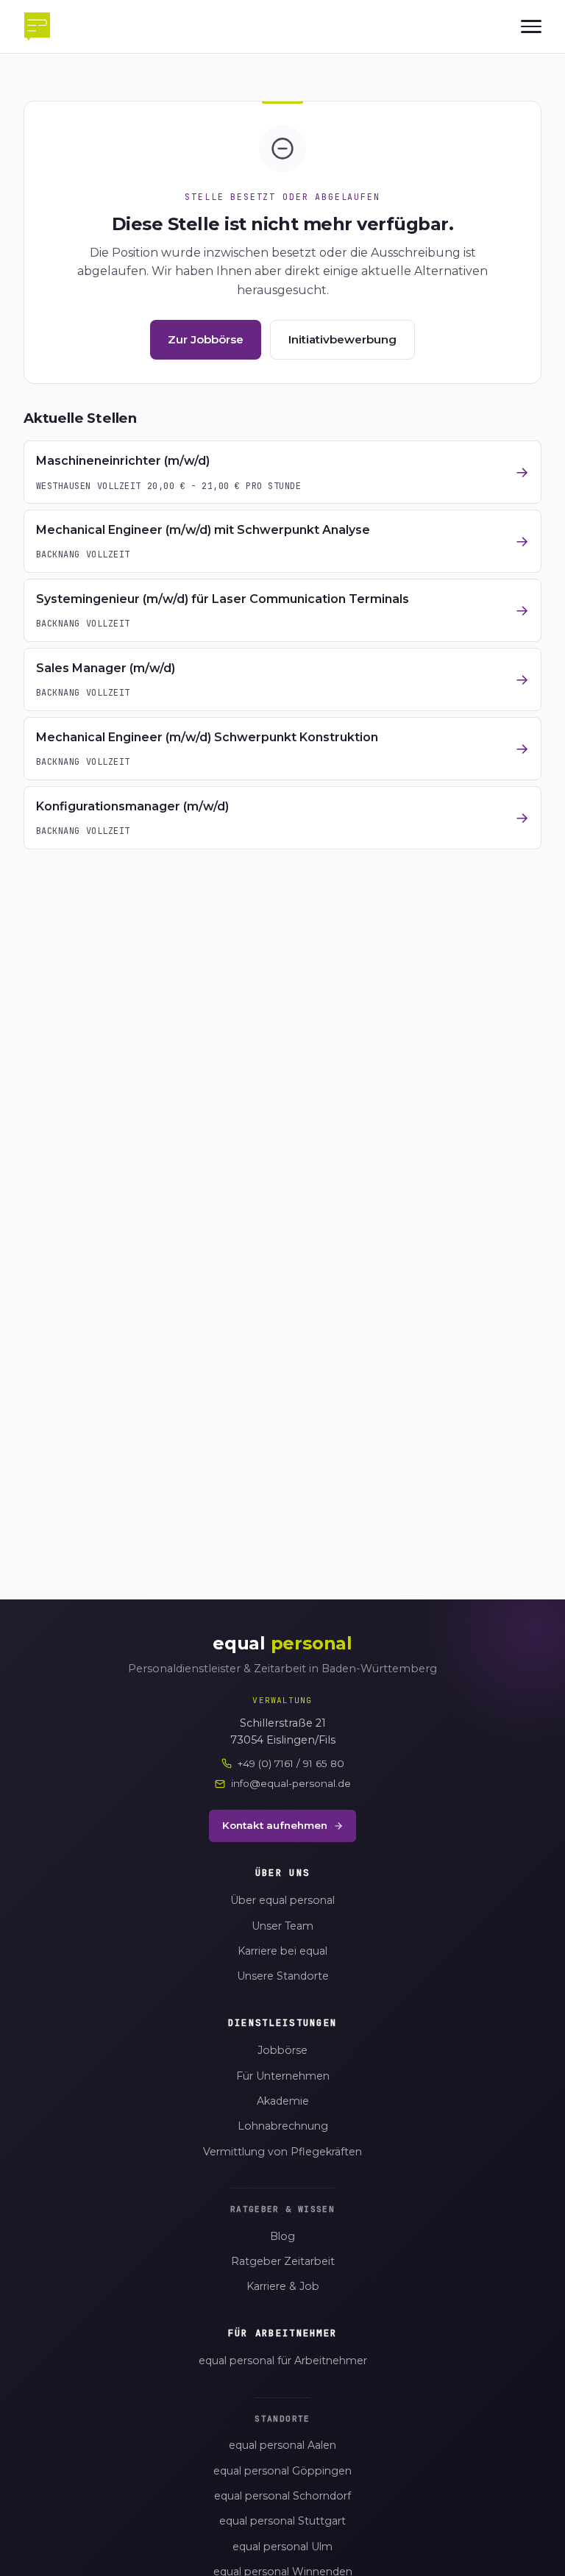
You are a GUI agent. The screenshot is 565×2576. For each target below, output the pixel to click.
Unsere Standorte (283, 1976)
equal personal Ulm (282, 2547)
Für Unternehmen (283, 2076)
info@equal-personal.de (291, 1783)
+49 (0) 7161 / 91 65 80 (291, 1763)
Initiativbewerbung (342, 339)
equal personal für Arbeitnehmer (283, 2361)
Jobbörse (282, 2050)
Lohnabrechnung (283, 2126)
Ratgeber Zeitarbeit (283, 2261)
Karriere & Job (283, 2286)
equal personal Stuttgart (282, 2521)
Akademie (283, 2101)
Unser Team (282, 1926)
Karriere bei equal (282, 1951)
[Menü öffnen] (531, 26)
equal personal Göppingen (282, 2471)
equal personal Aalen (282, 2445)
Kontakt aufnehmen (275, 1825)
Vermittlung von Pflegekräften (282, 2152)
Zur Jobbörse (206, 339)
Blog (282, 2236)
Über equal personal (282, 1900)
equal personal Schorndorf (282, 2496)
